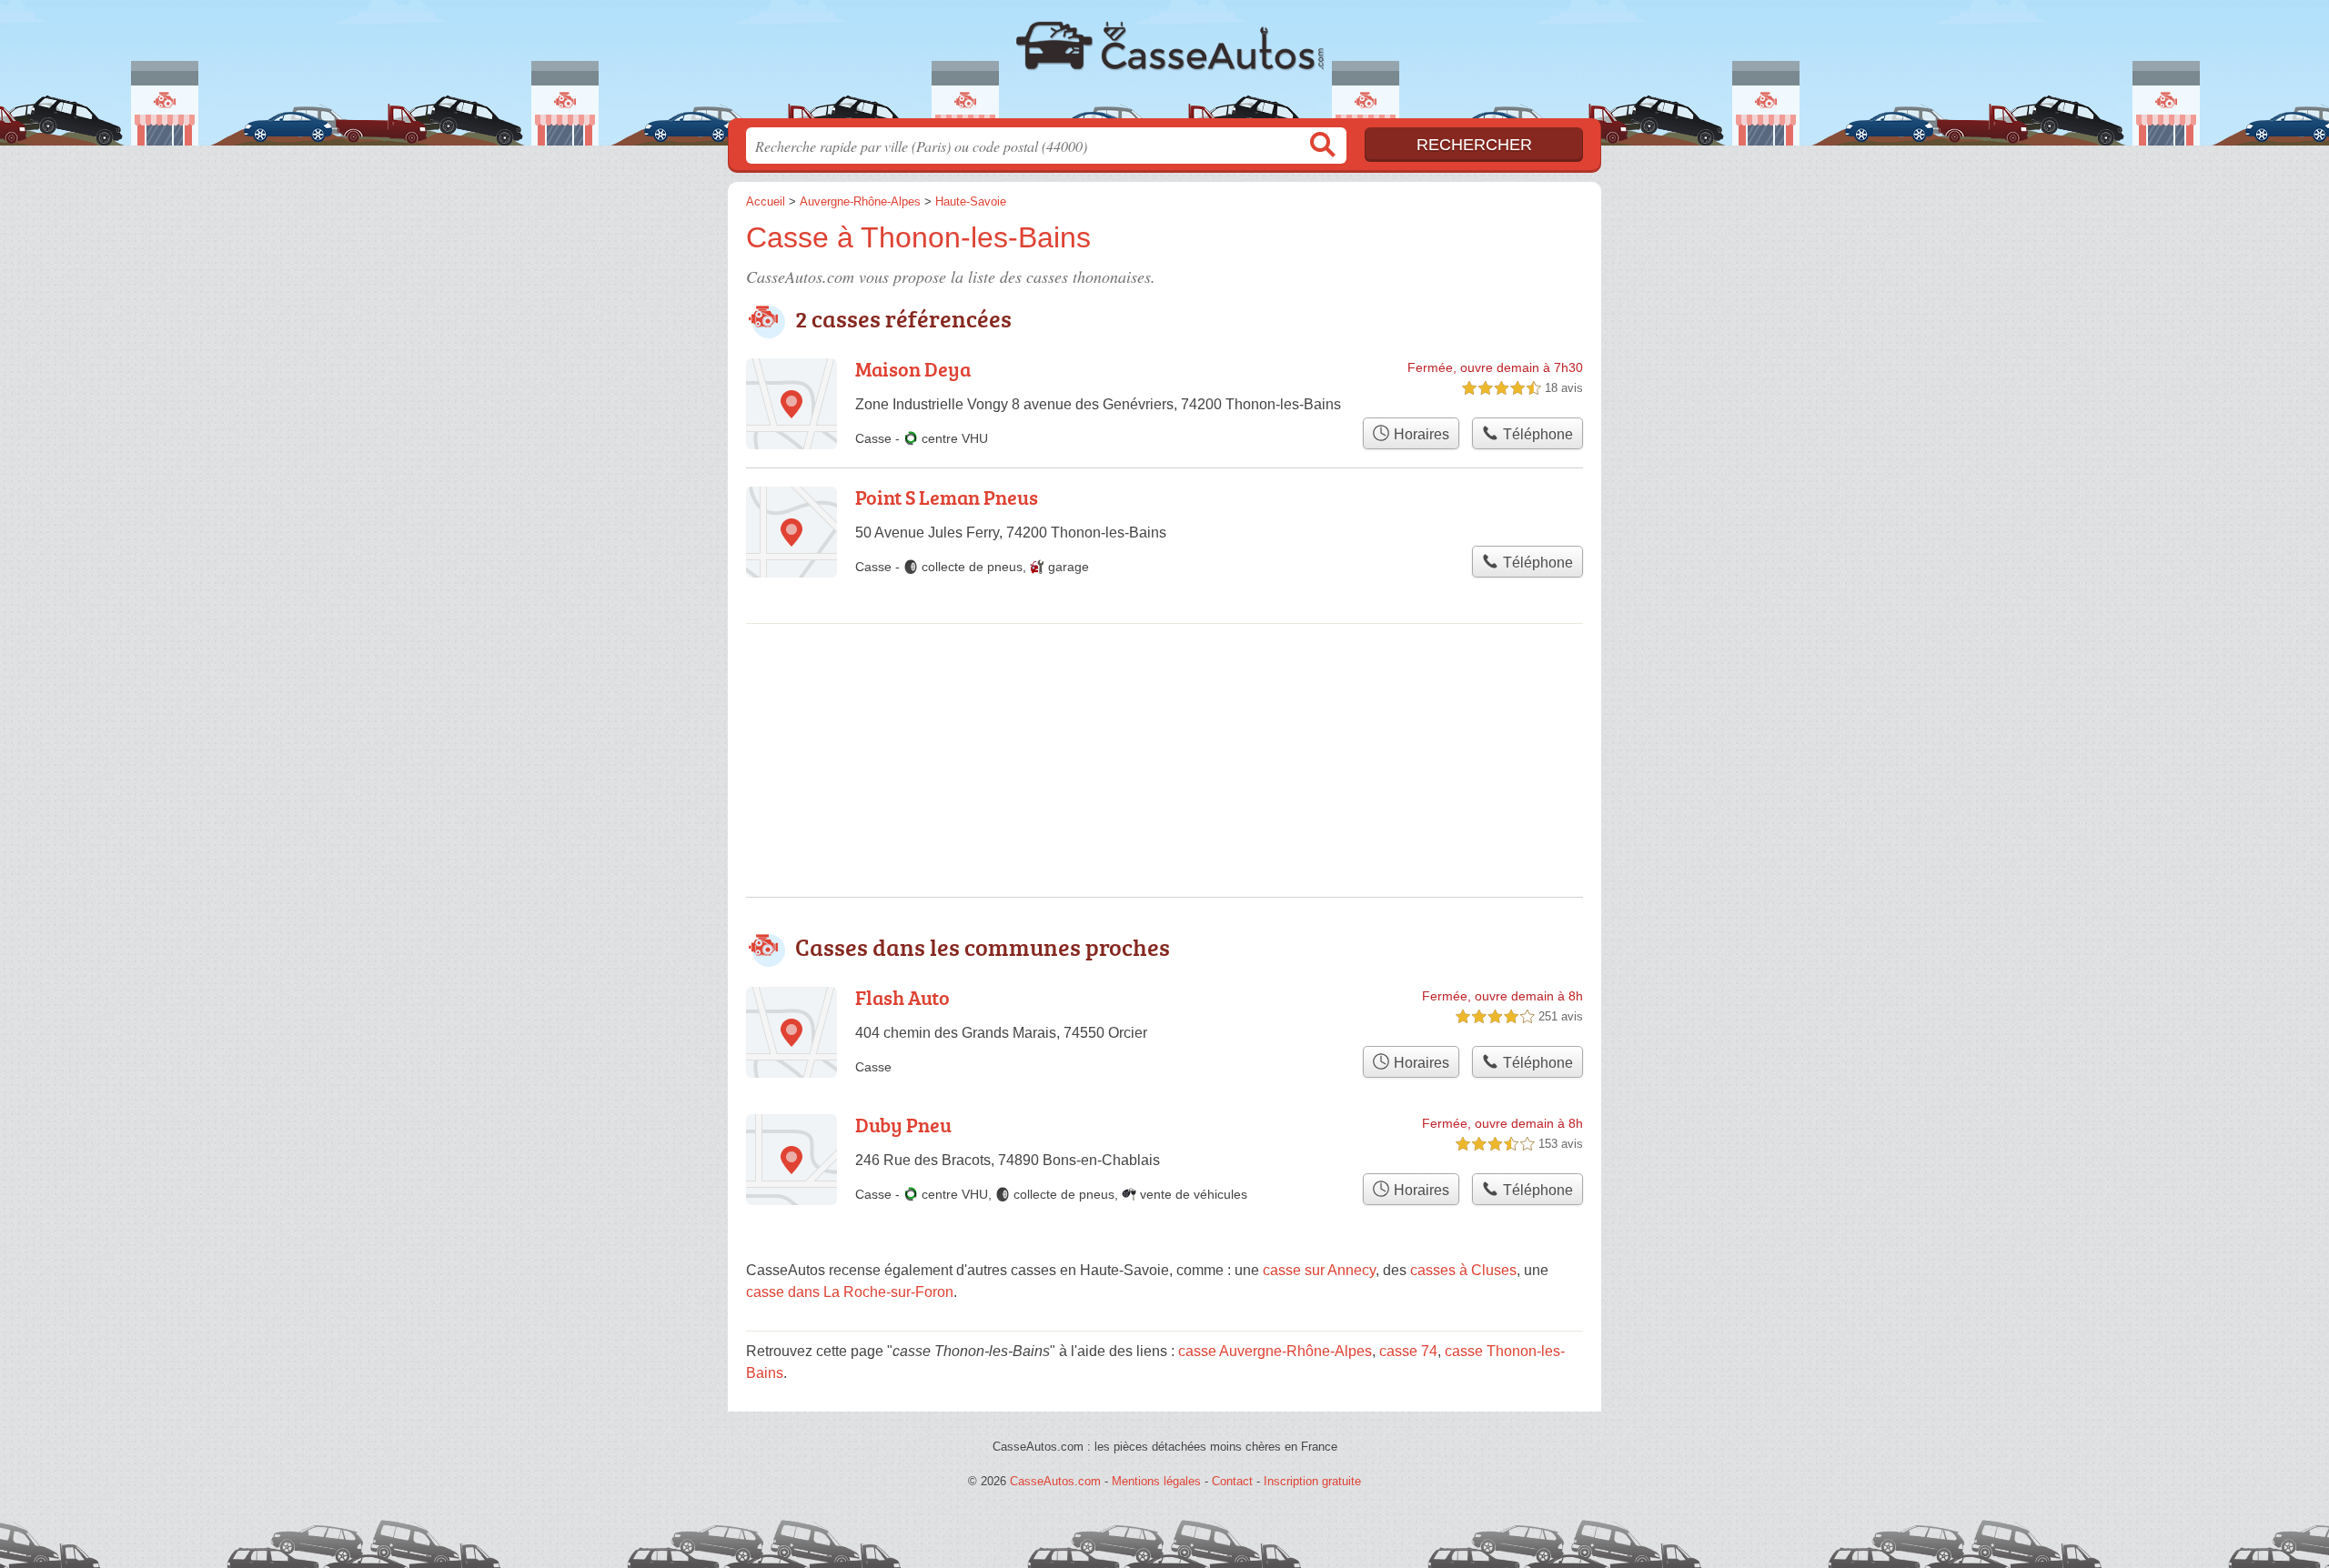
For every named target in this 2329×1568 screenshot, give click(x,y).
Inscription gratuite (1312, 1481)
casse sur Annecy (1319, 1270)
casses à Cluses (1463, 1270)
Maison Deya (913, 369)
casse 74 (1408, 1351)
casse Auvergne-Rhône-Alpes (1275, 1351)
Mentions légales (1156, 1481)
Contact (1232, 1481)
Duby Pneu (903, 1125)
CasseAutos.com (1164, 65)
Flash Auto (902, 997)
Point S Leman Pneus (947, 497)
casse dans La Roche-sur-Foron (850, 1292)
